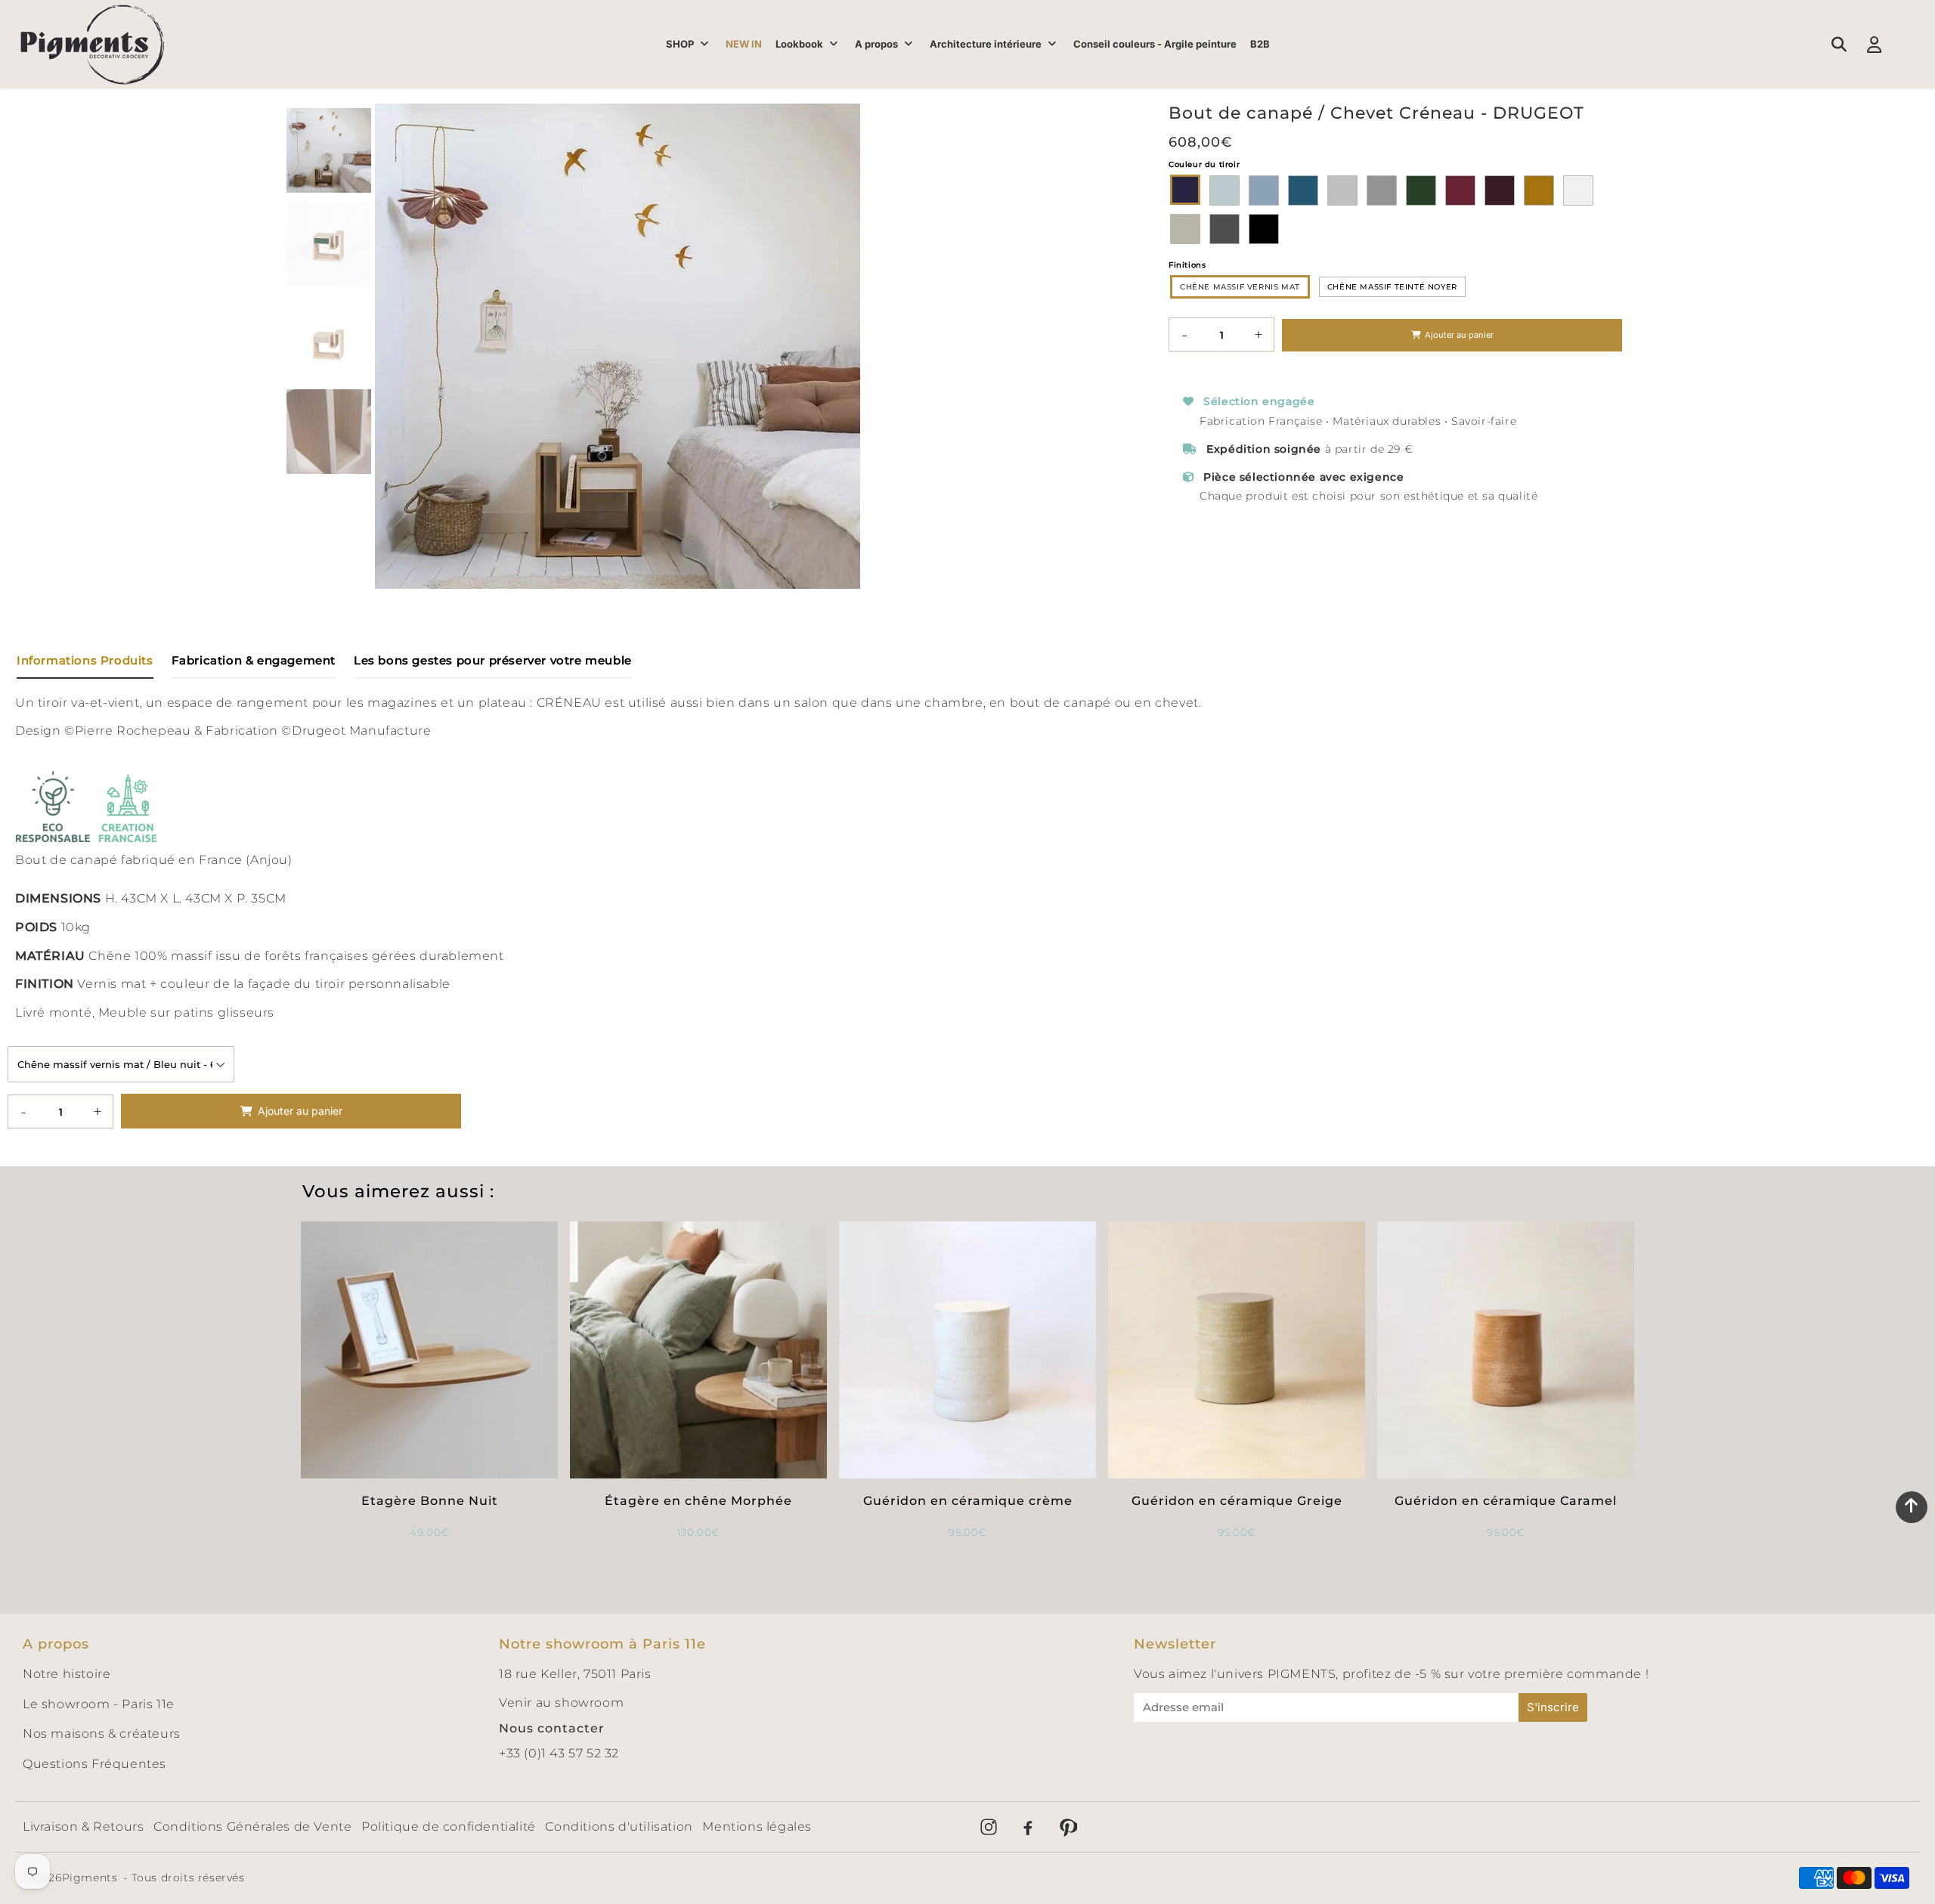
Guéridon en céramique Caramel (1506, 1501)
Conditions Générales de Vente (252, 1827)
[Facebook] (1028, 1827)
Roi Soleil (1539, 190)
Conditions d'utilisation (619, 1827)
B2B (1260, 44)
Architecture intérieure (986, 44)
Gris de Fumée (1224, 229)
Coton (1578, 190)
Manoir (1382, 190)
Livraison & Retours (83, 1827)
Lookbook (799, 44)
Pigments (90, 1878)
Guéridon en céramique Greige (1237, 1501)
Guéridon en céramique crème (968, 1501)
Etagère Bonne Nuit (430, 1501)
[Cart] (1910, 45)
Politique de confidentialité (449, 1827)
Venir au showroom (561, 1703)
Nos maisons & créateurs (102, 1734)
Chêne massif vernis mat (1240, 287)
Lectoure (1303, 190)
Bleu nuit (1185, 190)
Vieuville (1185, 229)
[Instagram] (989, 1827)
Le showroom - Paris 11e (99, 1704)
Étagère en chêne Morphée (698, 1501)
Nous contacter (552, 1728)
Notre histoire (67, 1674)
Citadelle (1460, 190)
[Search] (1839, 45)
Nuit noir (1264, 229)
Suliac (1264, 190)
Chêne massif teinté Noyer (1392, 287)
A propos (876, 44)
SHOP (680, 44)
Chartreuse (1224, 190)
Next (842, 346)
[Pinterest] (1067, 1827)
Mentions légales (757, 1827)
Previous (393, 346)
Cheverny (1342, 190)
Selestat (1421, 190)
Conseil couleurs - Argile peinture (1155, 44)
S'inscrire (1553, 1707)
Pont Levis (1500, 190)
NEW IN (744, 44)
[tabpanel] (329, 150)
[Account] (1874, 45)
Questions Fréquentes (94, 1764)
